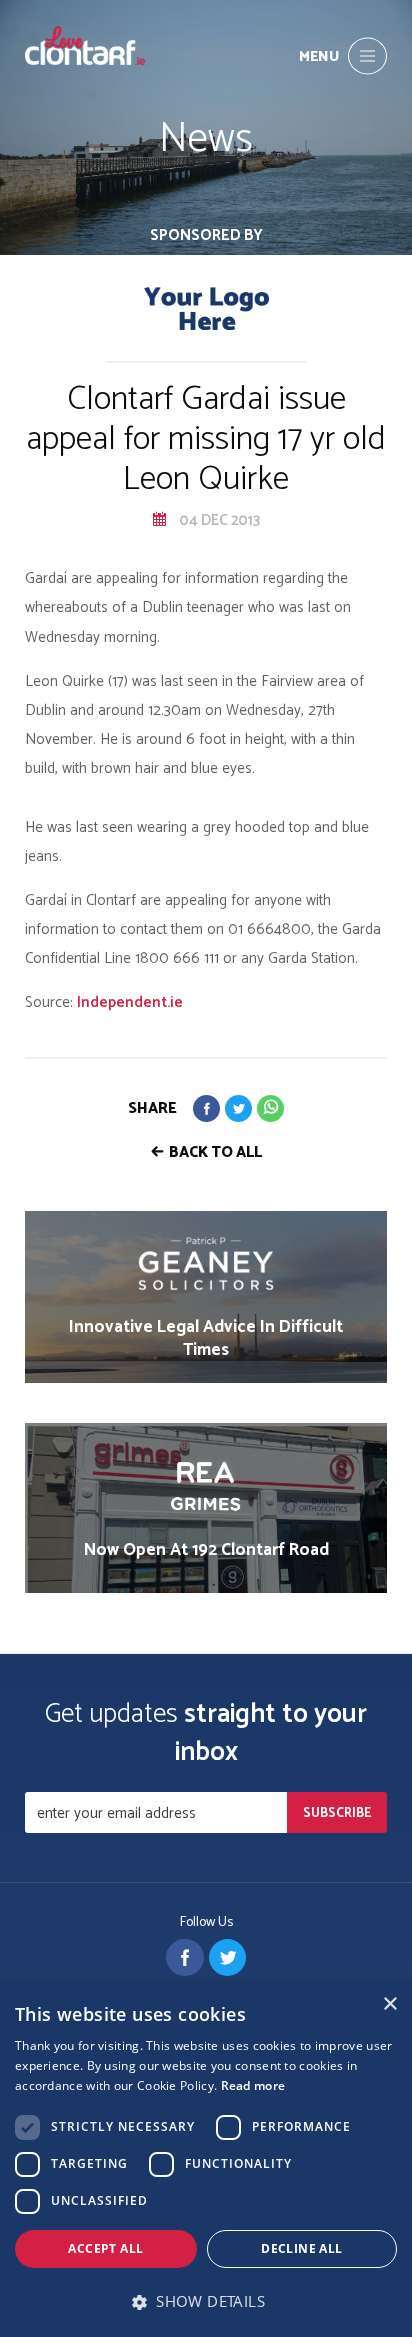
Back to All (215, 1152)
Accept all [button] (105, 2248)
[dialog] (206, 2160)
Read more (253, 2085)
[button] (206, 2301)
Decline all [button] (301, 2248)
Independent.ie (130, 1002)
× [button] (389, 2004)
